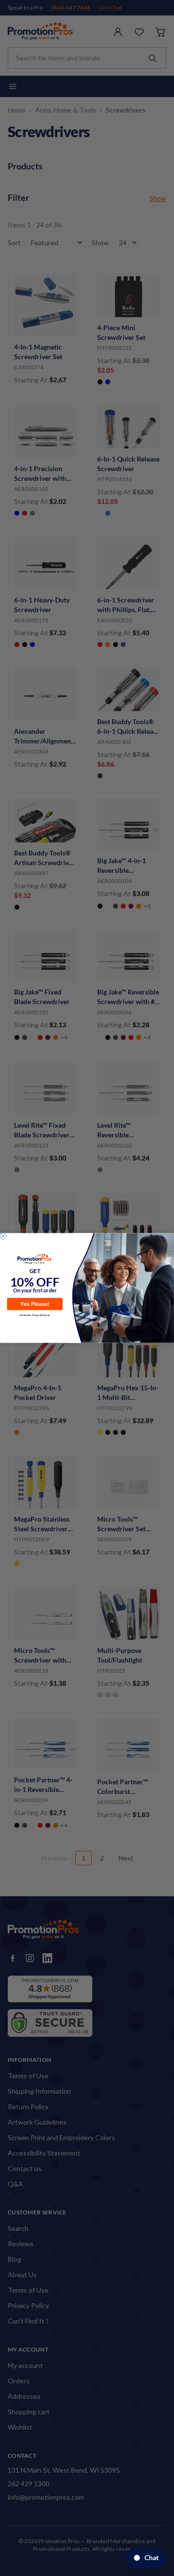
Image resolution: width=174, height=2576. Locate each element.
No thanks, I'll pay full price (35, 1315)
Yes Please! (35, 1304)
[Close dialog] (3, 1236)
